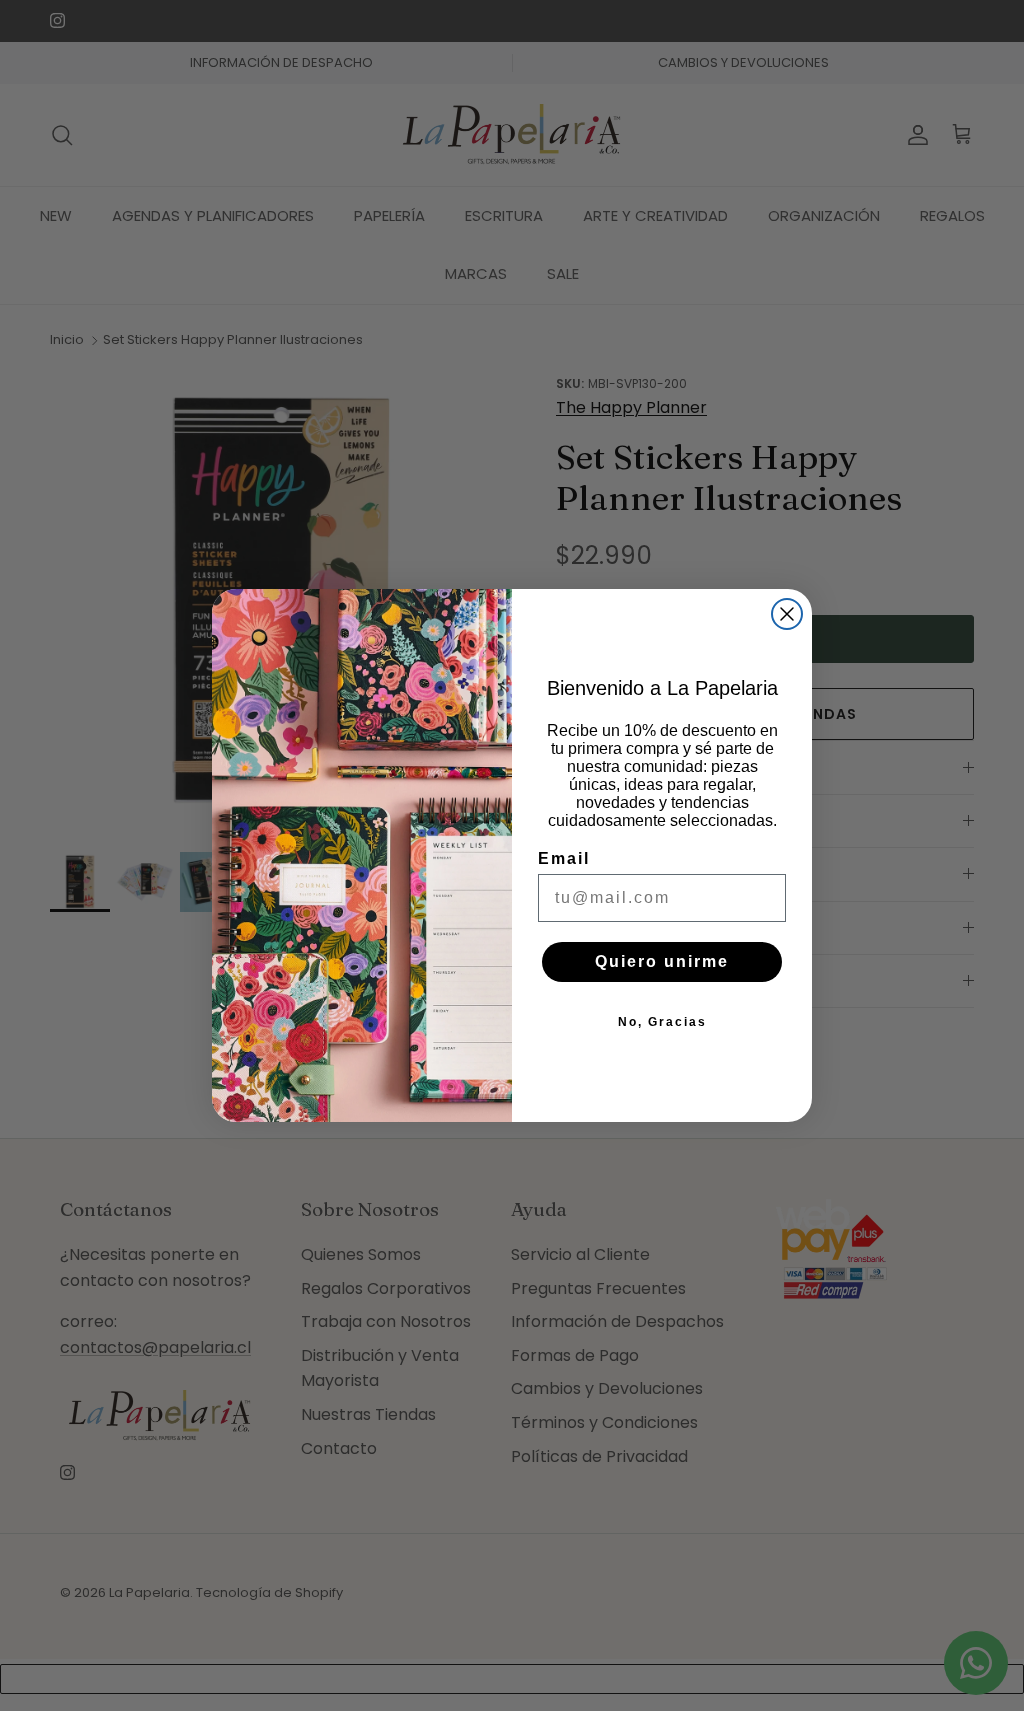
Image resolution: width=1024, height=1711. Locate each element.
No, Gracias (662, 1022)
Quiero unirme (662, 961)
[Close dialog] (787, 614)
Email (564, 858)
